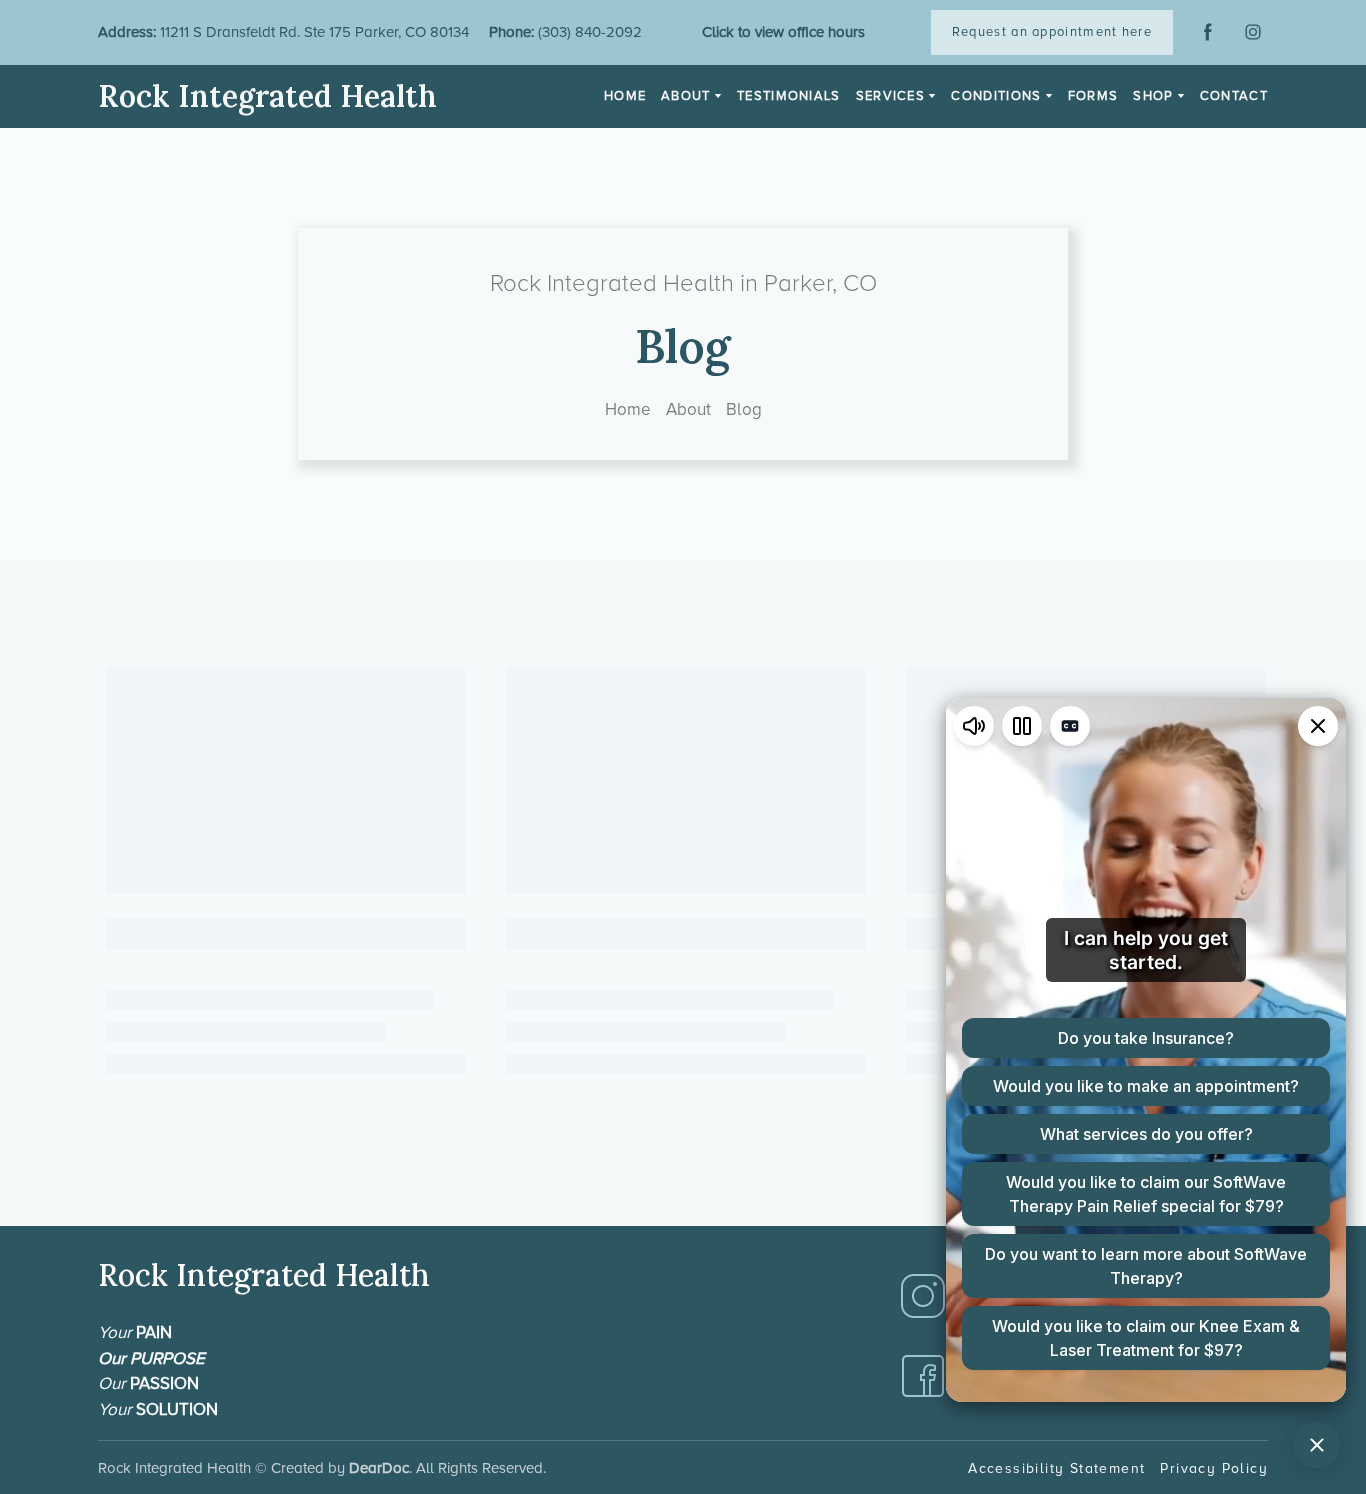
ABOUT (686, 96)
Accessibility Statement (1056, 1468)
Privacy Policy (1214, 1468)
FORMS (1093, 96)
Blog (744, 409)
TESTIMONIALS (789, 96)
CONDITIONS (996, 96)
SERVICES (890, 96)
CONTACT (1234, 96)
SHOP (1153, 96)
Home (628, 409)
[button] (1052, 32)
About (688, 409)
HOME (625, 96)
